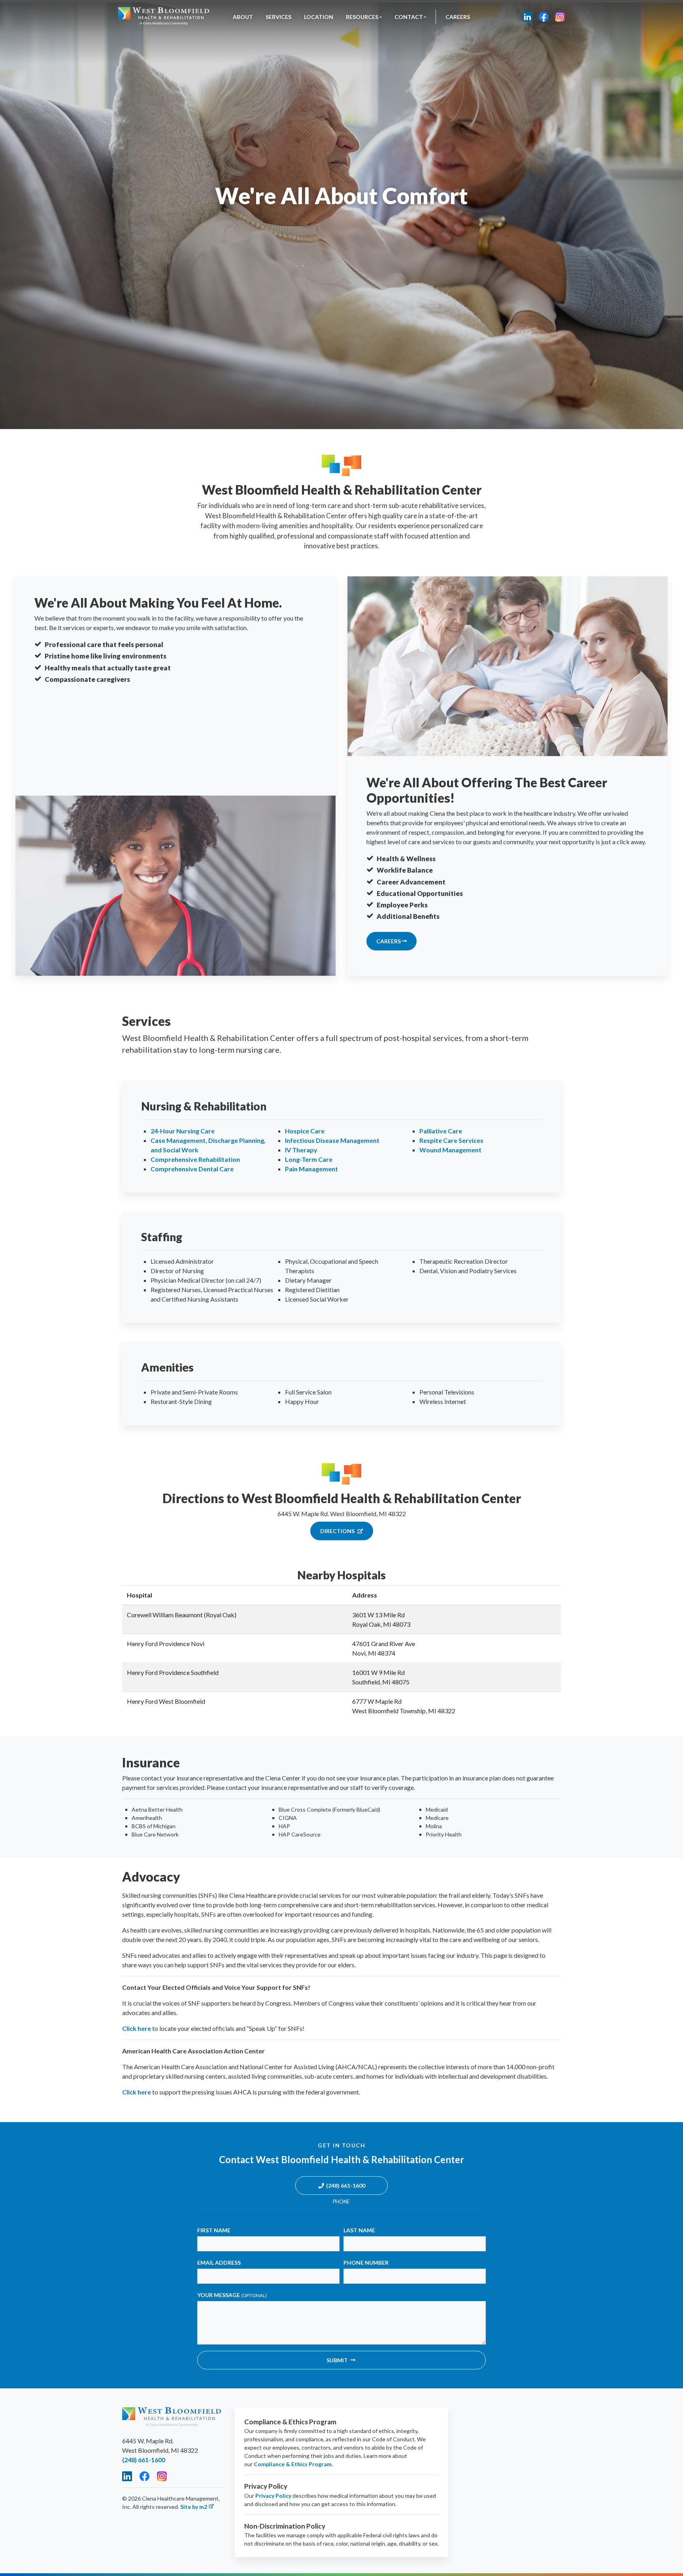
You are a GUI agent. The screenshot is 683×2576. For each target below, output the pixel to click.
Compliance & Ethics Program (293, 2464)
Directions (338, 1531)
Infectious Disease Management (332, 1140)
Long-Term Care (309, 1159)
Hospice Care (305, 1131)
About (243, 17)
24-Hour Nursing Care (183, 1131)
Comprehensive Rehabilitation (195, 1159)
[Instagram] (560, 17)
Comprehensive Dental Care (192, 1169)
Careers (458, 17)
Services (278, 17)
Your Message (232, 2295)
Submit (337, 2360)
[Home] (164, 17)
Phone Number (366, 2263)
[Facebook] (544, 17)
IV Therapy (301, 1150)
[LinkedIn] (527, 17)
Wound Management (450, 1150)
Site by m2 (194, 2507)
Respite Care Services (451, 1140)
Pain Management (311, 1169)
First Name (214, 2230)
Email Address (219, 2263)
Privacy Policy (273, 2496)
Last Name (359, 2230)
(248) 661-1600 (346, 2186)
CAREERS (389, 941)
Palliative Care (441, 1131)
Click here (137, 2028)
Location (319, 17)
